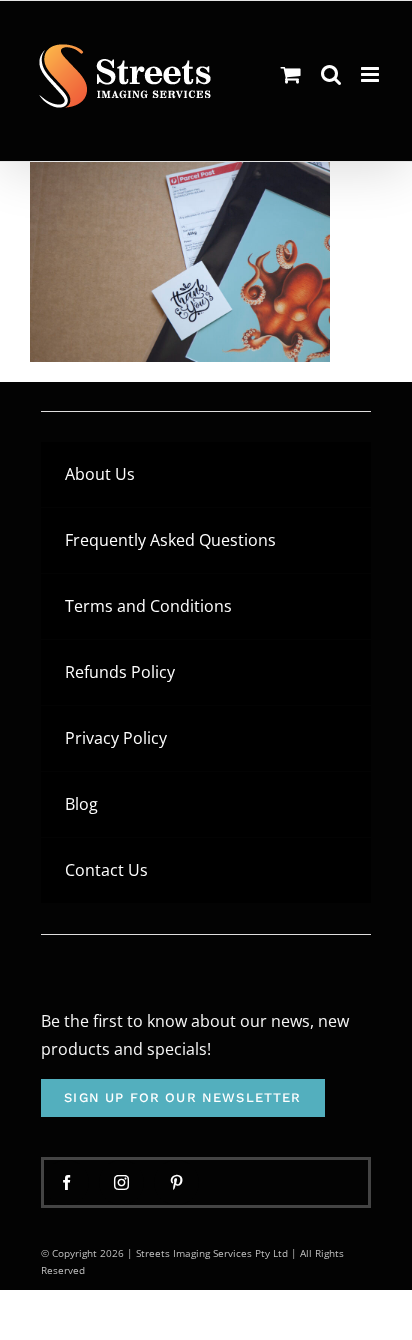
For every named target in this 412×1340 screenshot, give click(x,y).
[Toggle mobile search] (331, 74)
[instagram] (121, 1182)
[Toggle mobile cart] (291, 74)
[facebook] (66, 1182)
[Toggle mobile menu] (371, 74)
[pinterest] (176, 1182)
